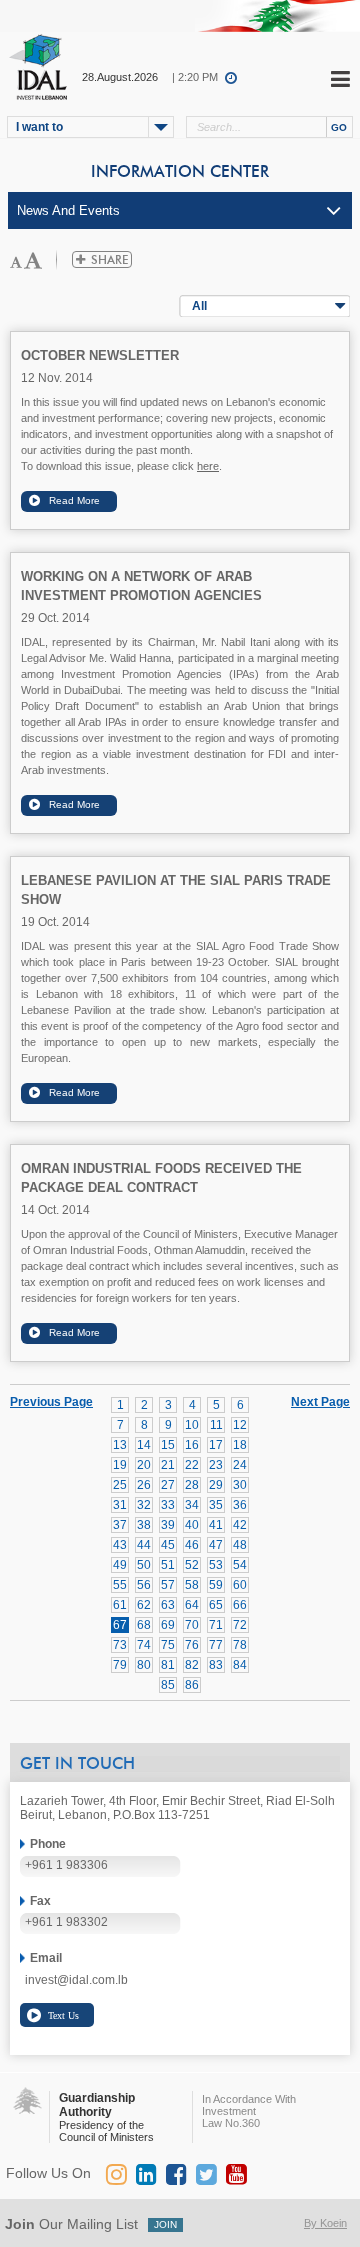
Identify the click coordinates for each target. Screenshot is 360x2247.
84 (240, 1665)
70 (192, 1625)
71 (216, 1625)
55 (120, 1585)
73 (120, 1645)
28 (192, 1485)
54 (240, 1565)
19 (120, 1465)
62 (144, 1605)
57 (168, 1585)
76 (192, 1645)
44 (144, 1545)
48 (240, 1545)
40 (192, 1525)
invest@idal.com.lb (76, 1980)
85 (168, 1685)
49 (120, 1565)
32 (144, 1505)
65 (216, 1605)
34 (192, 1505)
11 (216, 1425)
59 (216, 1585)
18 (240, 1445)
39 (168, 1525)
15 (168, 1445)
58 (192, 1585)
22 (192, 1465)
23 (216, 1465)
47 (216, 1545)
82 (192, 1665)
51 (168, 1565)
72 (240, 1625)
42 (240, 1525)
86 (192, 1685)
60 (240, 1585)
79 (120, 1665)
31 (120, 1505)
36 (240, 1505)
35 (216, 1505)
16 (192, 1445)
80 (144, 1665)
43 (120, 1545)
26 (144, 1485)
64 (192, 1605)
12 (240, 1425)
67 (120, 1625)
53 (216, 1565)
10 (192, 1425)
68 (144, 1625)
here (208, 466)
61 (120, 1605)
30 (240, 1485)
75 (168, 1645)
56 (144, 1585)
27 (168, 1485)
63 (168, 1605)
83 (216, 1665)
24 (240, 1465)
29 (216, 1485)
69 (168, 1625)
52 (192, 1565)
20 (144, 1465)
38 (144, 1525)
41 (216, 1525)
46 (192, 1545)
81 (168, 1665)
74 (144, 1645)
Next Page (320, 1401)
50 (144, 1565)
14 (144, 1445)
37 (120, 1525)
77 (216, 1645)
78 (240, 1645)
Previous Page (51, 1402)
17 (216, 1445)
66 (240, 1605)
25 (120, 1485)
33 (168, 1505)
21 (168, 1465)
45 (168, 1545)
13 (120, 1445)
